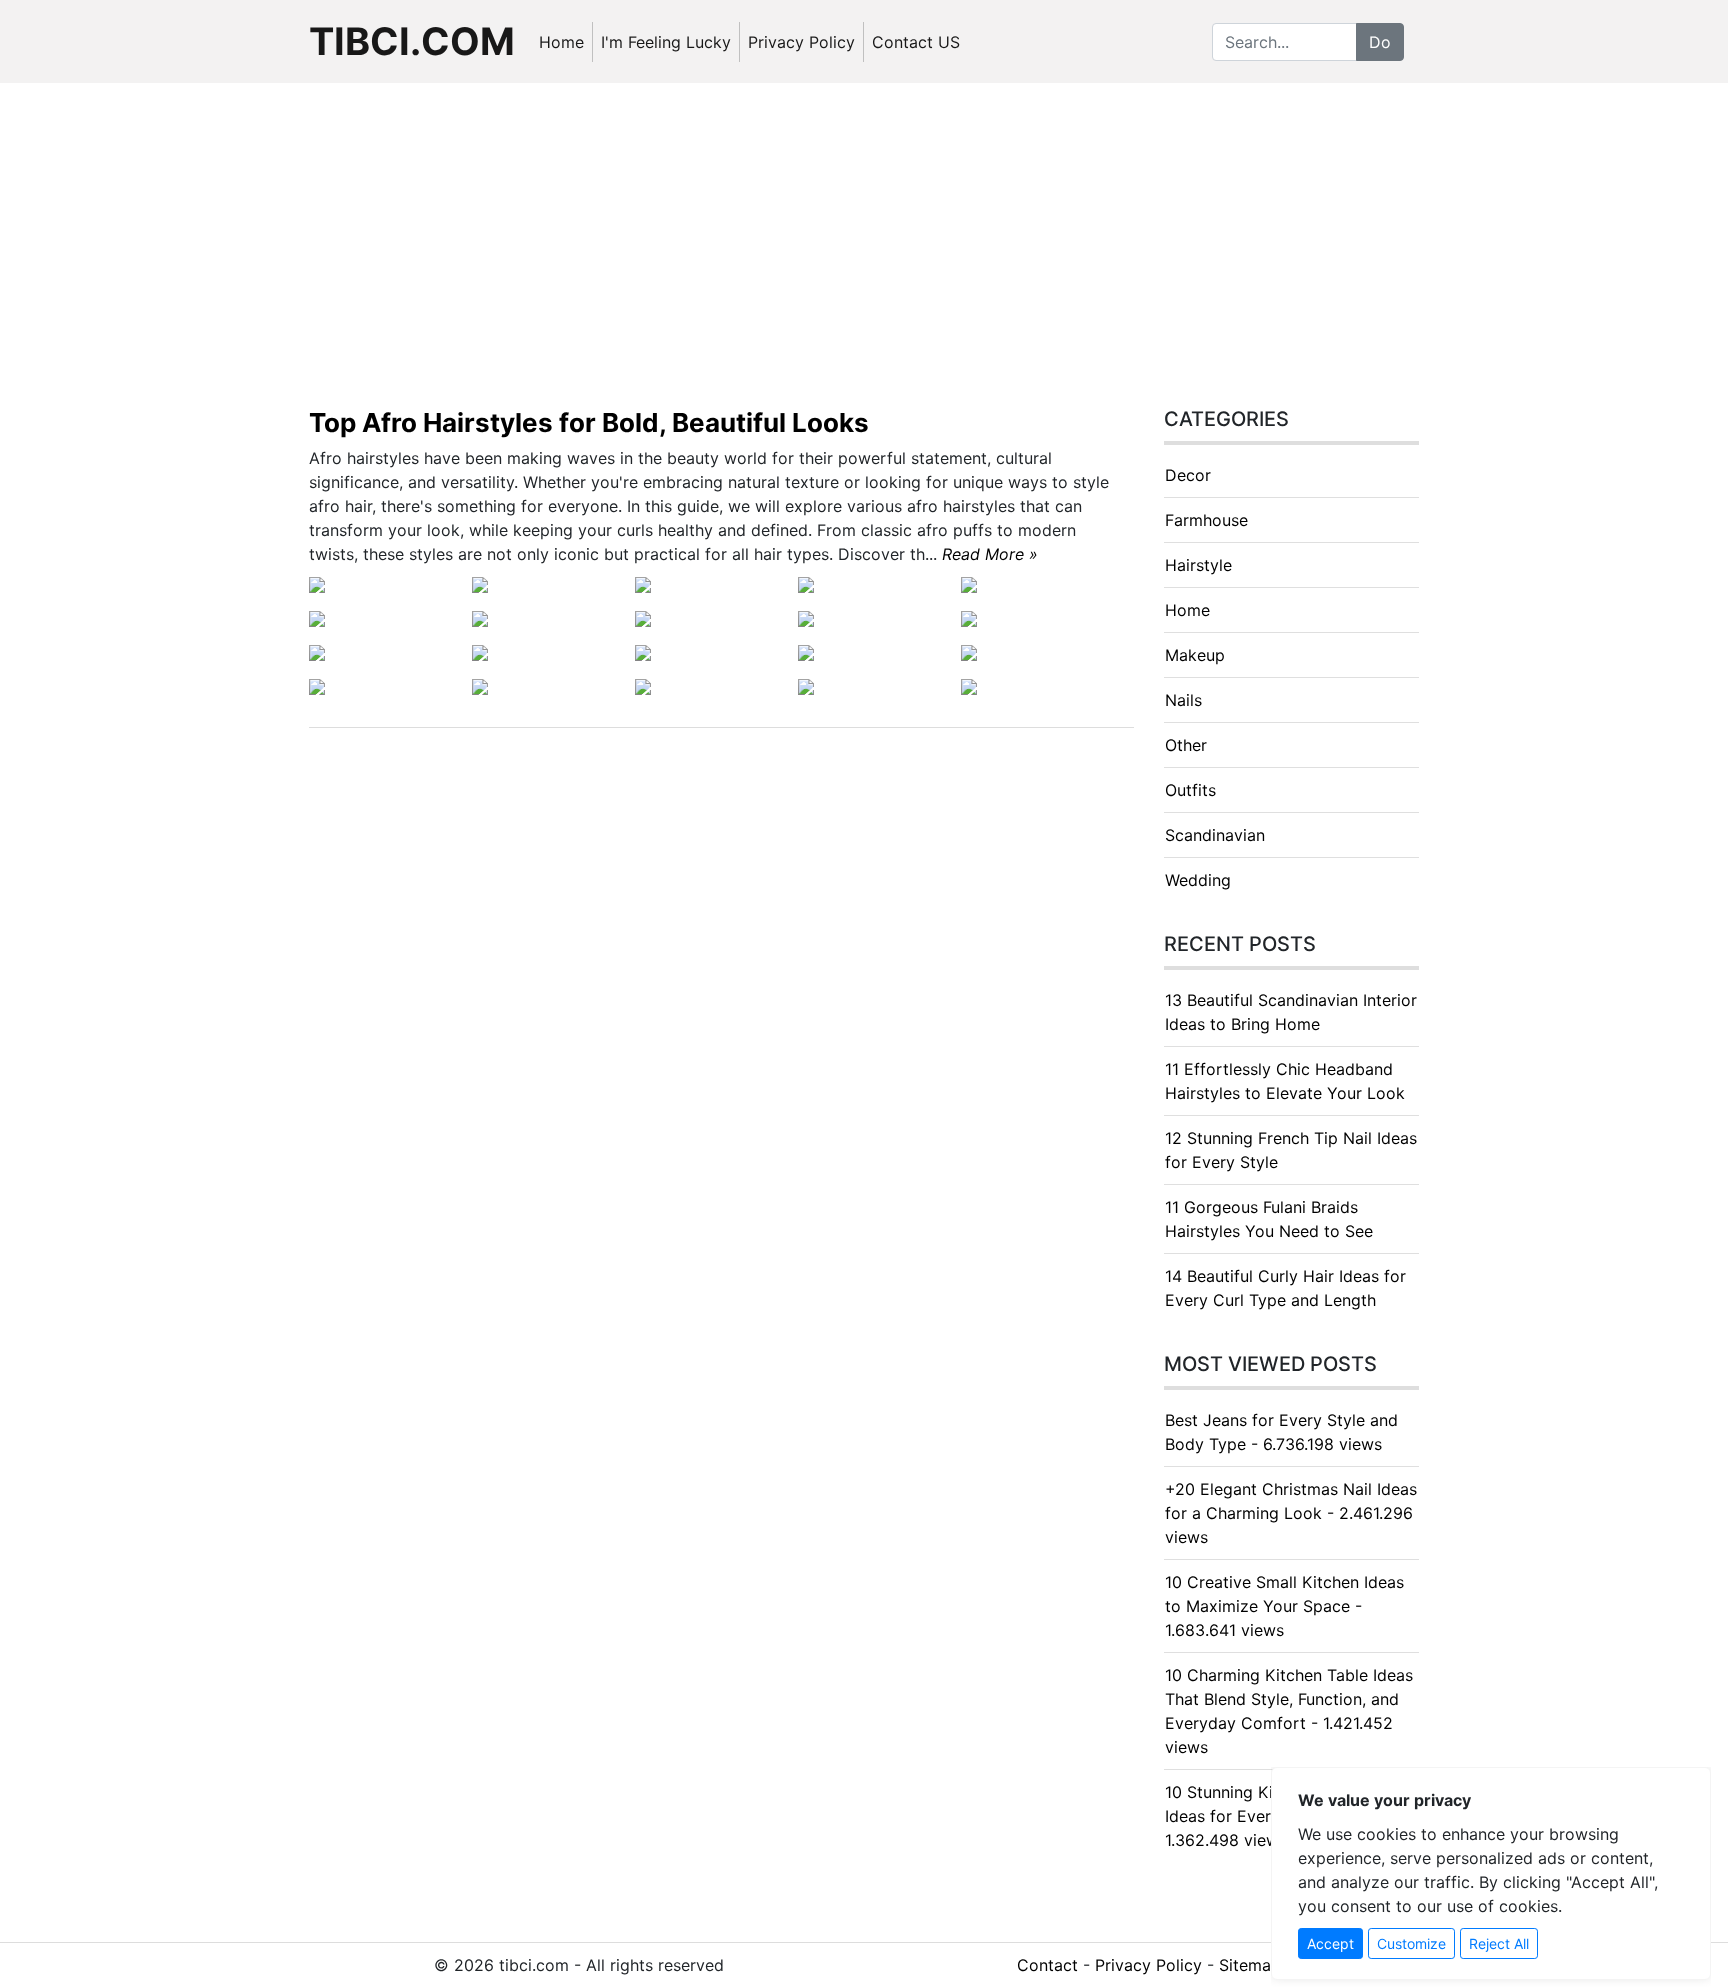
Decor (1188, 475)
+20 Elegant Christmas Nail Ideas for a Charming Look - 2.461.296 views (1291, 1513)
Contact (1047, 1965)
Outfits (1190, 790)
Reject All (1499, 1943)
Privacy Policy (801, 42)
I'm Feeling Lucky (666, 42)
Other (1186, 745)
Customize (1411, 1943)
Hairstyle (1198, 565)
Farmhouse (1206, 520)
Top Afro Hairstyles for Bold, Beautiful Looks (589, 422)
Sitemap (1250, 1965)
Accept (1330, 1943)
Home (561, 42)
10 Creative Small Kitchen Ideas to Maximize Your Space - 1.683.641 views (1284, 1606)
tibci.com (412, 41)
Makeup (1195, 655)
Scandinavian (1215, 835)
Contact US (916, 42)
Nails (1183, 700)
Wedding (1198, 880)
